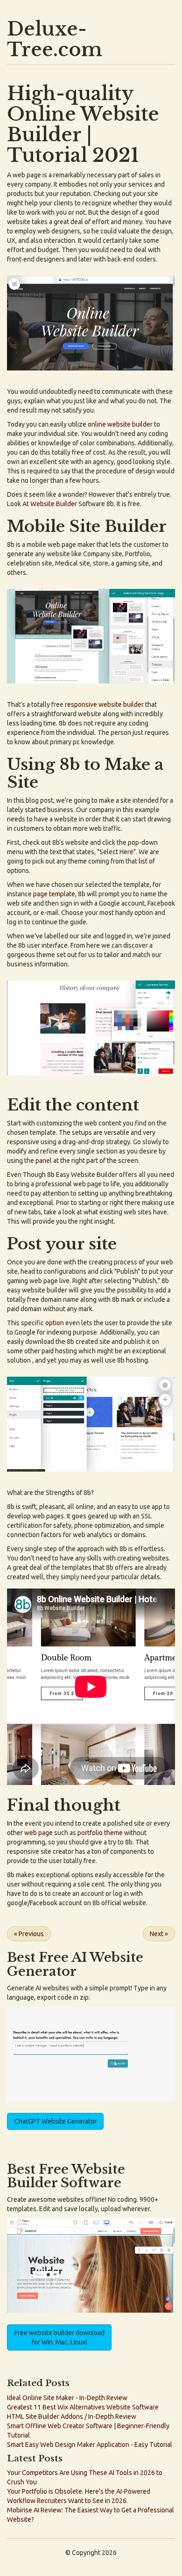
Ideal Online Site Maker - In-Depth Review (67, 2398)
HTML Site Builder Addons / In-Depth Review (72, 2416)
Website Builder (54, 504)
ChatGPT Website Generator (56, 2121)
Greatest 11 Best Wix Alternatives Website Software (83, 2407)
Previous (29, 1934)
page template (54, 894)
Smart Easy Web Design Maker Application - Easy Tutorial (90, 2445)
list (143, 861)
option (55, 1323)
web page (38, 1833)
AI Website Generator (75, 1964)
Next (159, 1934)
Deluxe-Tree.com (55, 39)
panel (44, 1161)
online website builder (120, 424)
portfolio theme (100, 1833)
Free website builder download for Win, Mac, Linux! (59, 2337)
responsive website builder (104, 704)
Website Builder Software (66, 2176)
